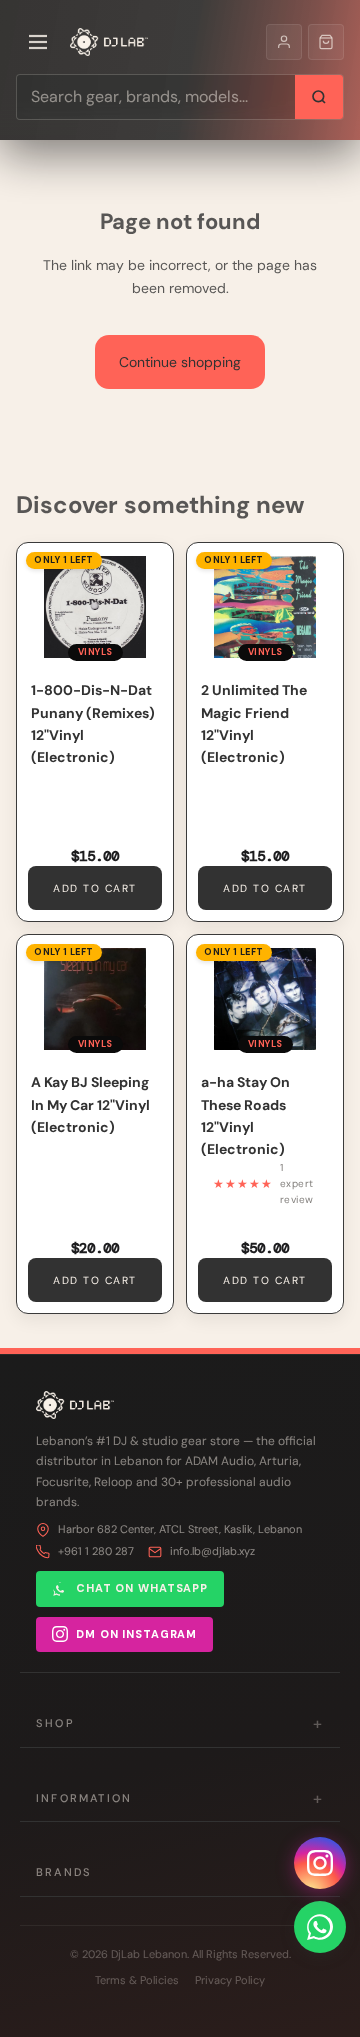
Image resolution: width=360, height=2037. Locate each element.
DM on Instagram (136, 1634)
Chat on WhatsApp (142, 1588)
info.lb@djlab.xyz (212, 1551)
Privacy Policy (230, 1980)
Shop (180, 1723)
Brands (180, 1872)
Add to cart (94, 888)
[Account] (284, 42)
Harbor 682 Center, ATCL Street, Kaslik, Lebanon (180, 1529)
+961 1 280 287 (96, 1551)
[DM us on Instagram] (320, 1863)
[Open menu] (38, 42)
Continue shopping (180, 362)
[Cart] (326, 42)
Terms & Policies (137, 1980)
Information (180, 1798)
